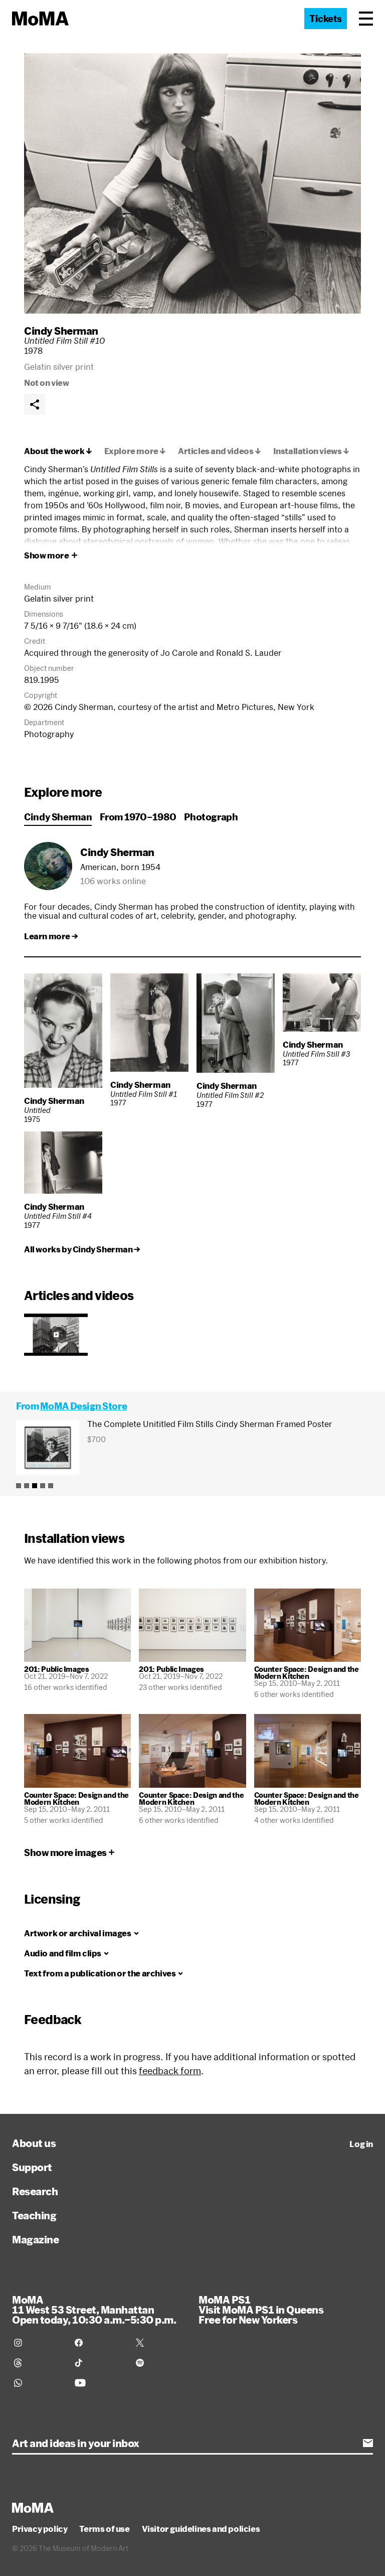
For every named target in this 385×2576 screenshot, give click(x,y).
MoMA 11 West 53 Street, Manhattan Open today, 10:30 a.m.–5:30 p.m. (94, 2310)
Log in (361, 2144)
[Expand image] (192, 183)
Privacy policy (40, 2529)
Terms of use (104, 2529)
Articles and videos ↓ (220, 451)
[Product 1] (19, 1486)
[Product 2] (27, 1486)
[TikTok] (99, 2363)
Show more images (65, 1852)
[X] (160, 2343)
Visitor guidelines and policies (201, 2529)
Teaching (34, 2215)
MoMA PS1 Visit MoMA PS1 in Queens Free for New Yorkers (261, 2310)
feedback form (170, 2071)
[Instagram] (38, 2343)
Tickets (326, 19)
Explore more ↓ (135, 451)
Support (32, 2167)
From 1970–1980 (138, 817)
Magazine (35, 2239)
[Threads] (38, 2363)
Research (35, 2191)
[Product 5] (51, 1486)
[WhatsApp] (38, 2383)
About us (34, 2143)
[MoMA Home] (40, 19)
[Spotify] (160, 2363)
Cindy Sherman (61, 331)
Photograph (211, 817)
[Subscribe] (368, 2443)
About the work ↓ (58, 451)
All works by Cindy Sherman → (82, 1249)
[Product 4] (43, 1486)
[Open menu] (366, 19)
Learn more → (51, 936)
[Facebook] (99, 2343)
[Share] (35, 404)
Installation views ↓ (311, 451)
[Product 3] (35, 1486)
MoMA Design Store (83, 1406)
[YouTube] (99, 2383)
